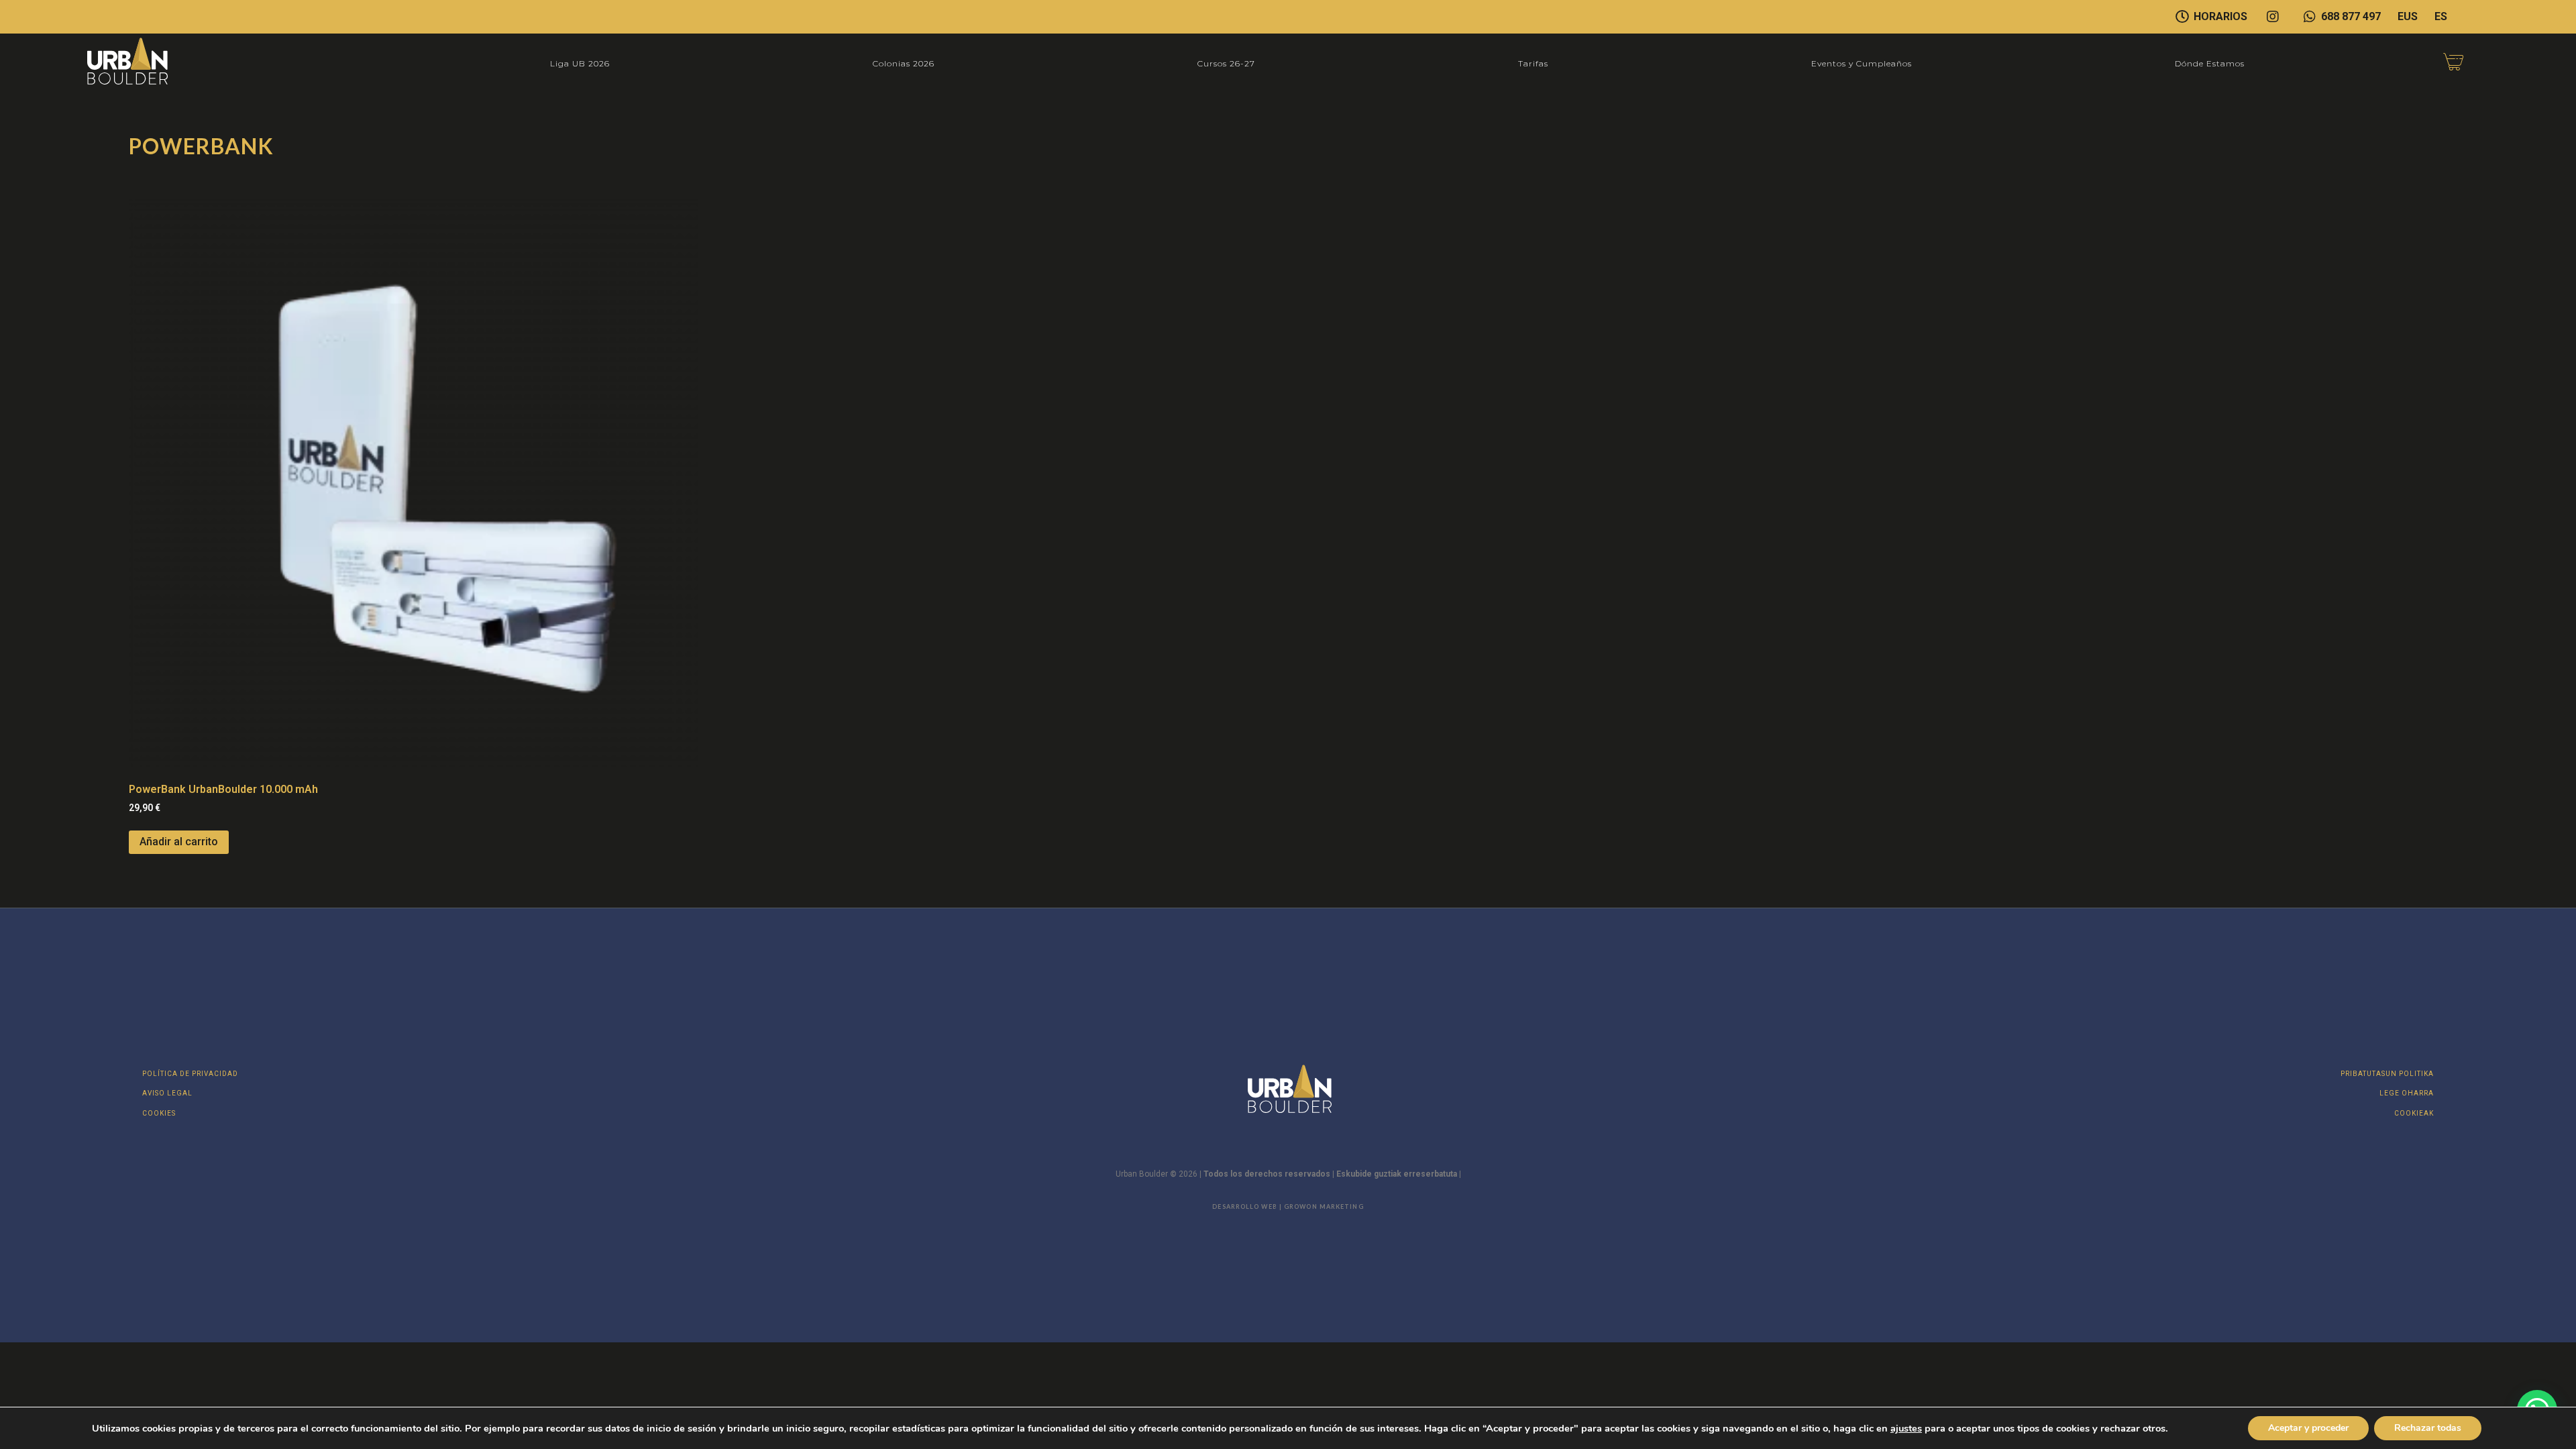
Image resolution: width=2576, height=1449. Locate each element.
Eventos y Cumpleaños (1862, 63)
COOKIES (159, 1113)
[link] (1906, 1428)
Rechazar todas (2428, 1428)
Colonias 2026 (904, 63)
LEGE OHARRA (2407, 1093)
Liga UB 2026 (580, 63)
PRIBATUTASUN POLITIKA (2387, 1074)
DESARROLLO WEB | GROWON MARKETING (1288, 1206)
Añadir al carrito (179, 842)
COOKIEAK (2414, 1113)
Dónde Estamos (2210, 63)
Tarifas (1533, 63)
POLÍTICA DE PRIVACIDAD (190, 1074)
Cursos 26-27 (1226, 63)
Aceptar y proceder (2308, 1428)
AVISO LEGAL (167, 1093)
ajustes (1906, 1428)
